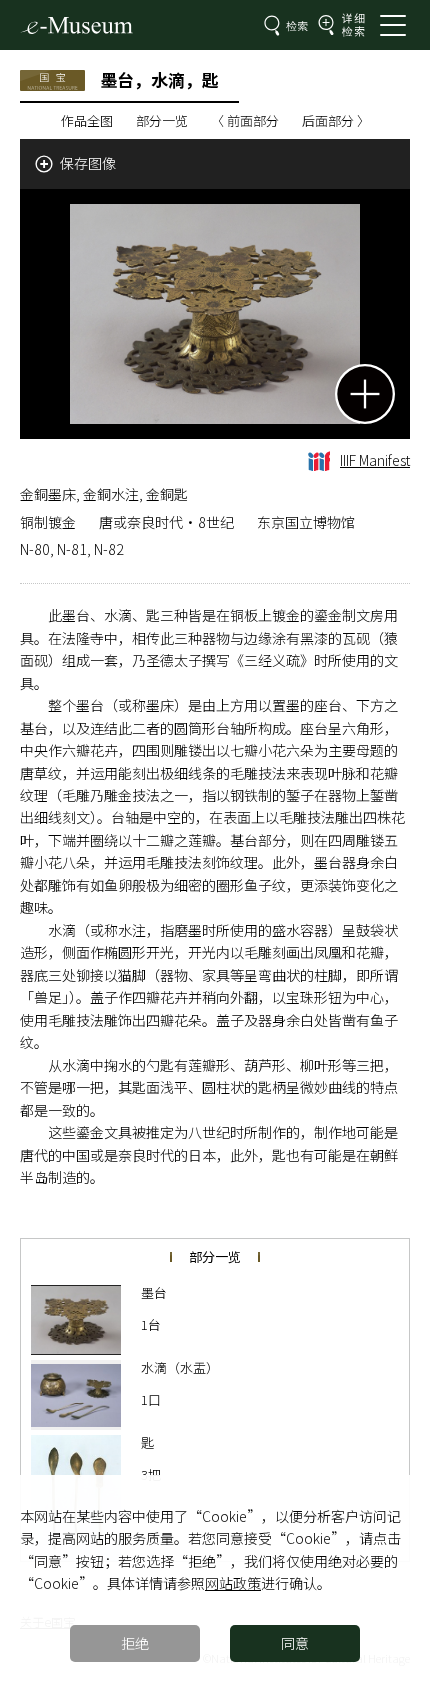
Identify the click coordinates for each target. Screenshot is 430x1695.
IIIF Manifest (375, 460)
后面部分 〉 (336, 120)
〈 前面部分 (245, 120)
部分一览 (162, 120)
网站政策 (233, 1583)
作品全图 (87, 120)
